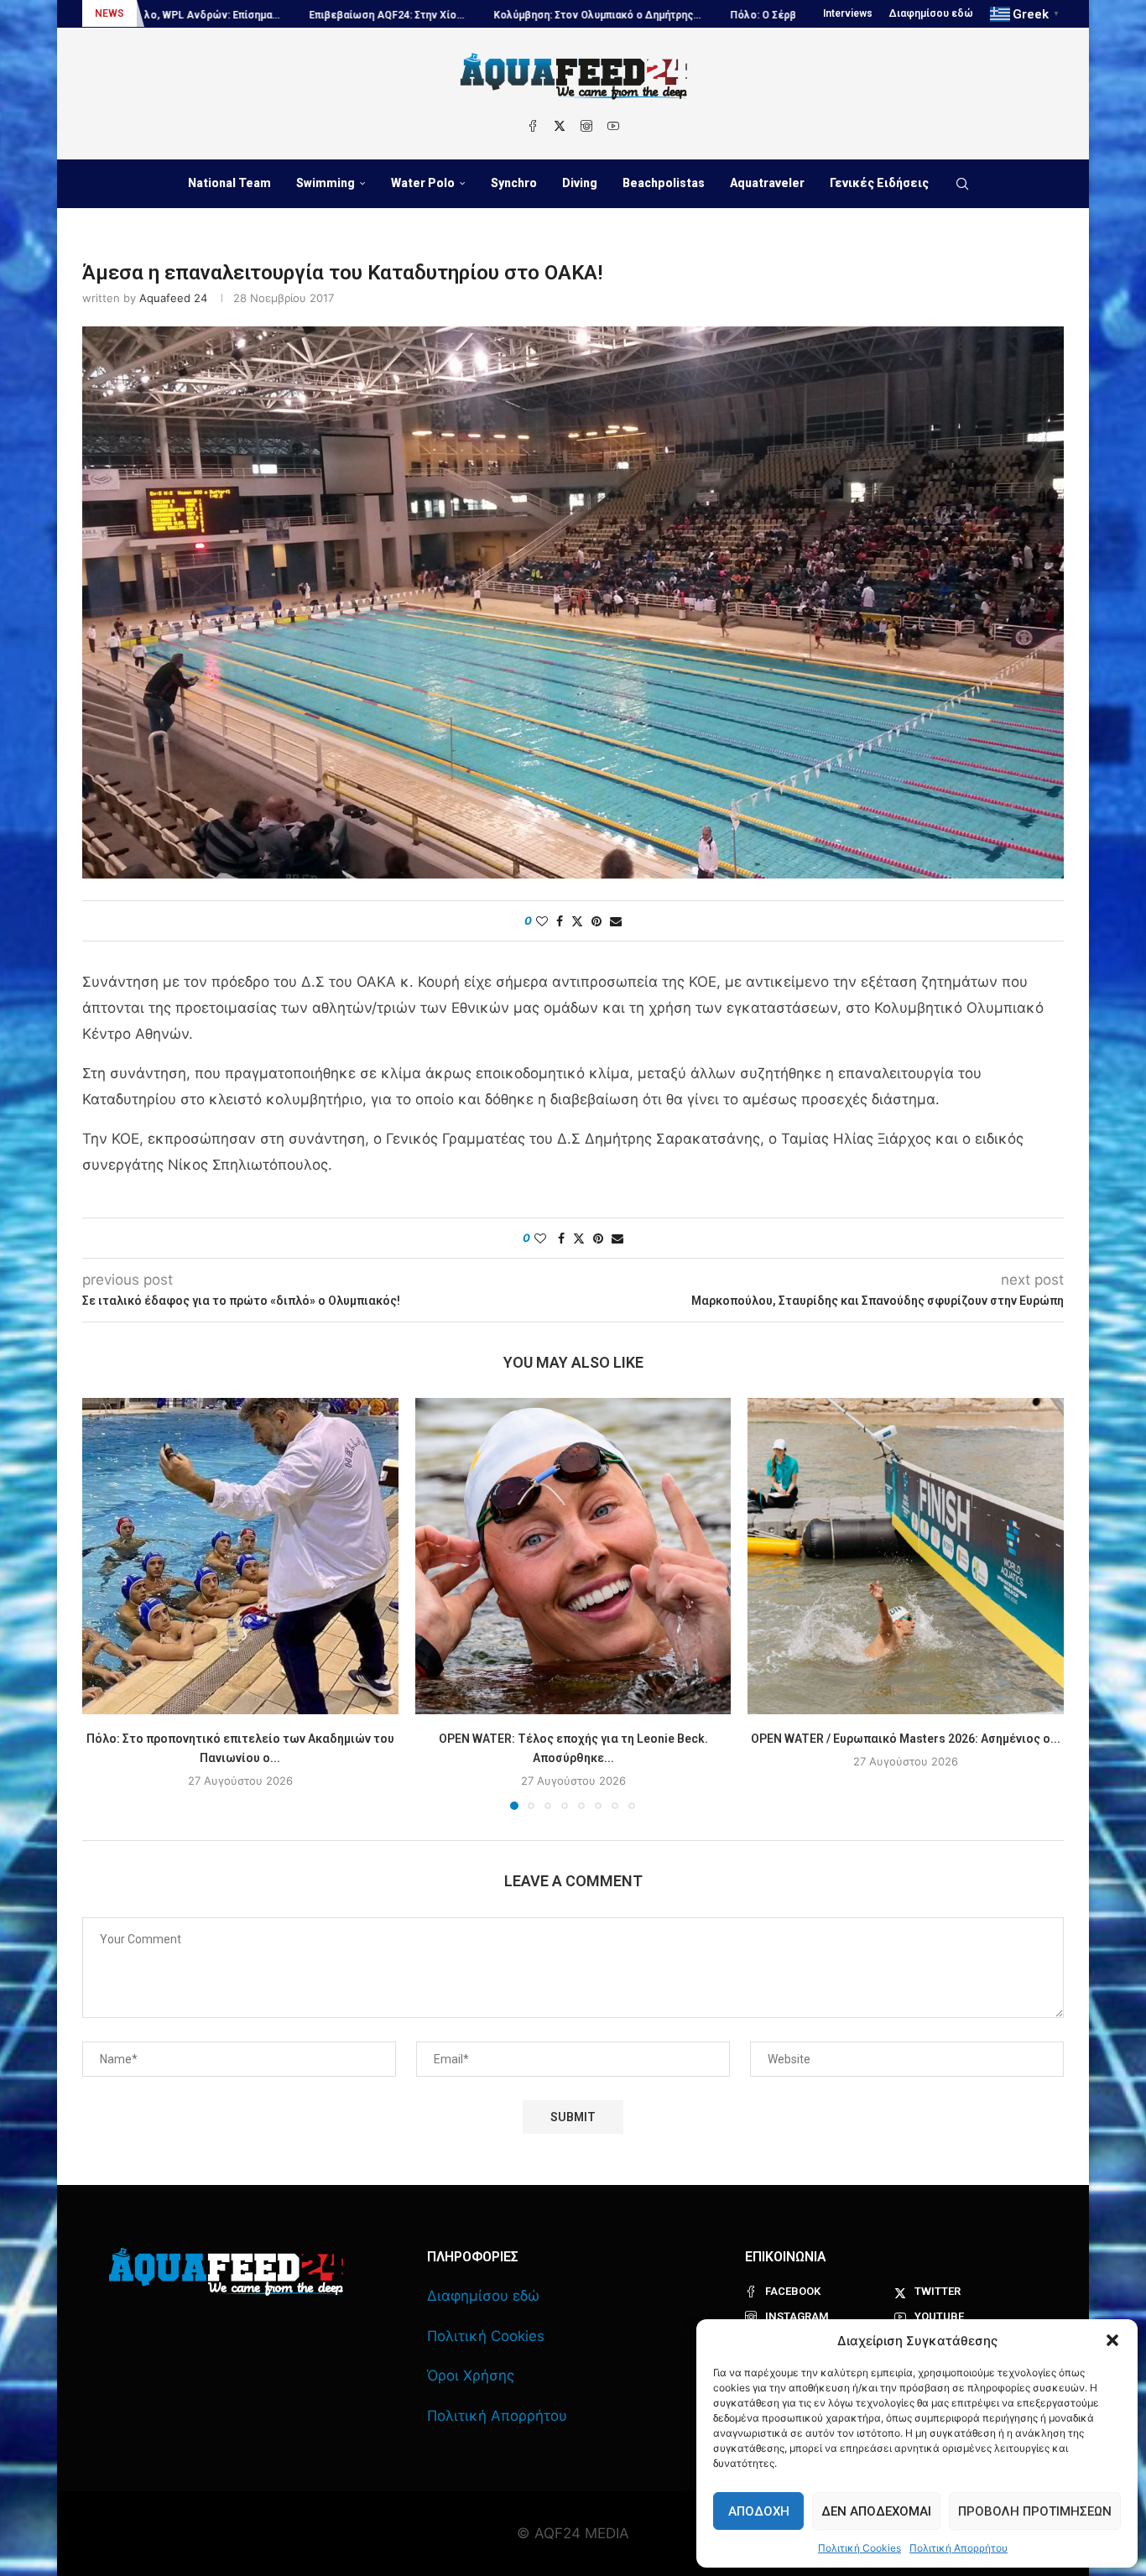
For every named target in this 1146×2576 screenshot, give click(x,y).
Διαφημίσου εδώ (931, 13)
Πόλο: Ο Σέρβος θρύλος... (641, 15)
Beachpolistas (664, 183)
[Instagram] (586, 126)
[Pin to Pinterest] (596, 921)
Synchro (514, 183)
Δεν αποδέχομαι (876, 2511)
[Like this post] (542, 921)
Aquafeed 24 (173, 298)
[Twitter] (560, 126)
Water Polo (423, 183)
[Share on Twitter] (577, 921)
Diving (580, 183)
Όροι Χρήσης (471, 2375)
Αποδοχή (759, 2511)
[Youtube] (613, 126)
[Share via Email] (616, 921)
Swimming (326, 183)
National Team (229, 183)
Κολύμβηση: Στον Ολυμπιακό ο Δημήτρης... (446, 15)
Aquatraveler (767, 183)
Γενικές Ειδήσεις (879, 183)
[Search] (962, 184)
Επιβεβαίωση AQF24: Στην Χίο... (235, 15)
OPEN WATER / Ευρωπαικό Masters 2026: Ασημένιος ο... (906, 1739)
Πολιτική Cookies (859, 2548)
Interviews (848, 13)
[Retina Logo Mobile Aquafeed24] (226, 2272)
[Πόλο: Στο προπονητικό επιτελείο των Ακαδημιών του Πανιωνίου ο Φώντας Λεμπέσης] (240, 1556)
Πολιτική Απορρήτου (958, 2548)
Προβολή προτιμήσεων (1035, 2511)
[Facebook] (533, 126)
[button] (1112, 2340)
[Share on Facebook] (560, 921)
